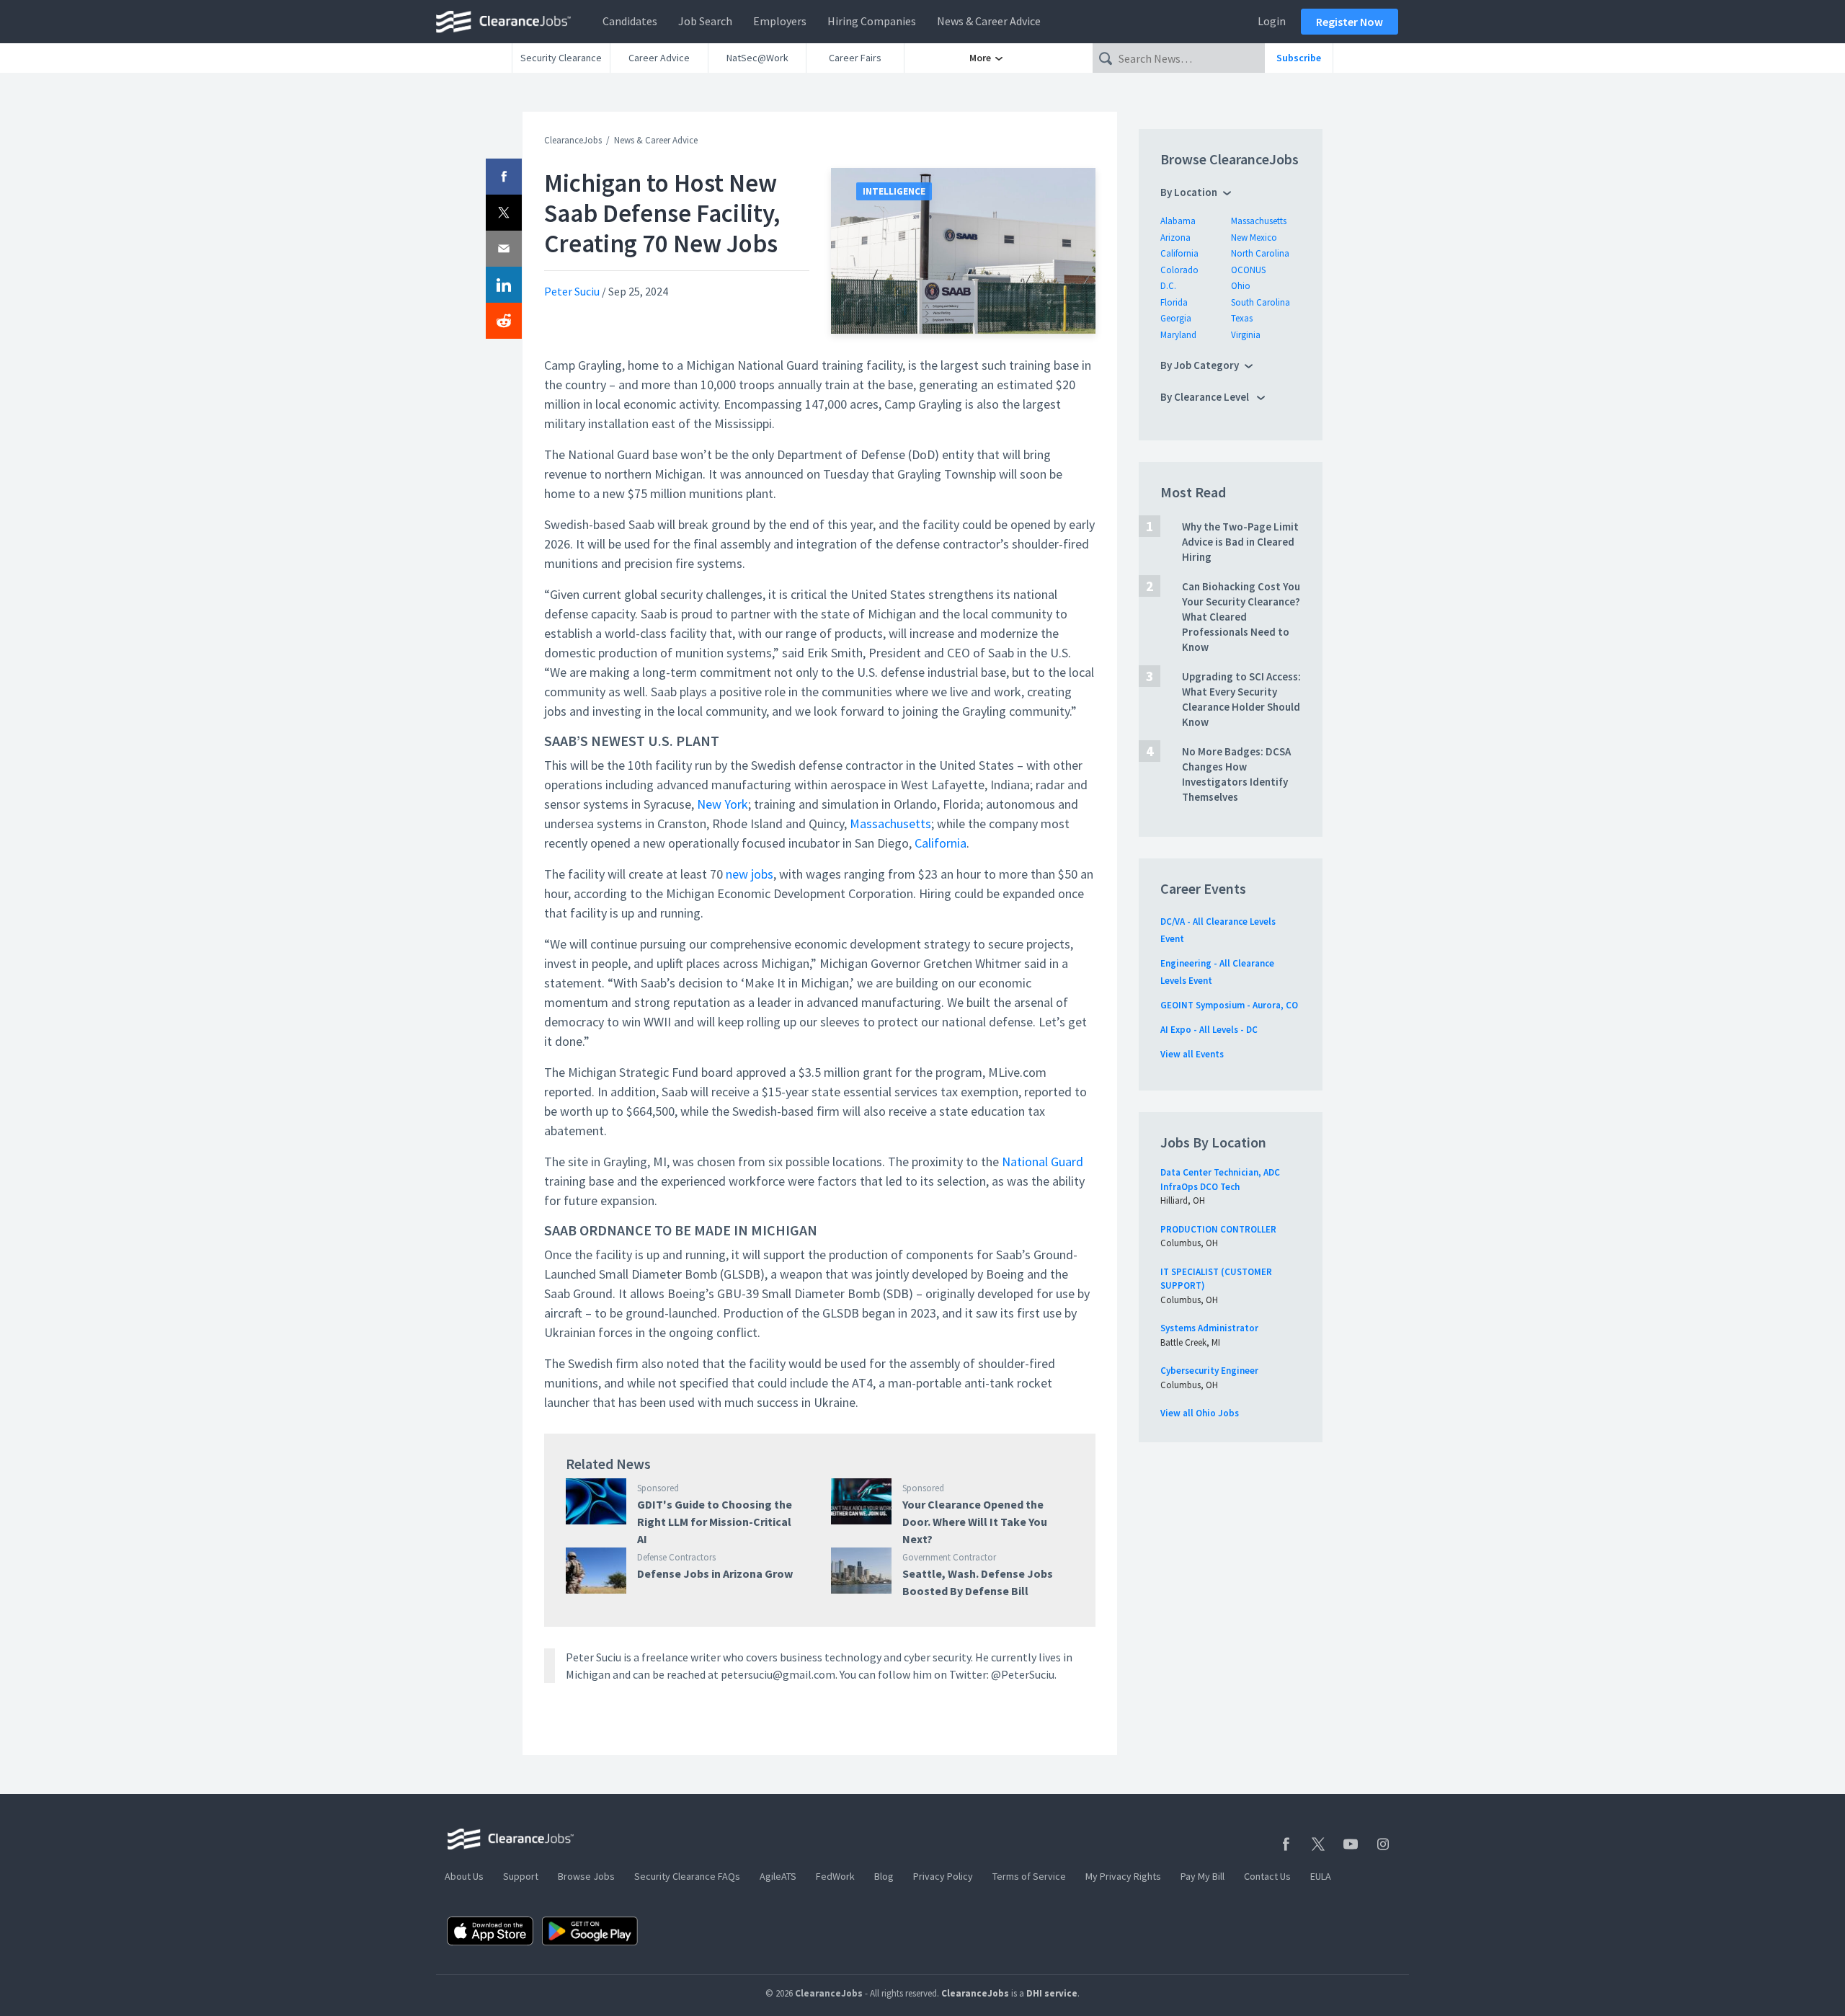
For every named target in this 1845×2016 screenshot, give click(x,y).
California (941, 843)
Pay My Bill (1202, 1876)
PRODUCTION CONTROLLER (1218, 1229)
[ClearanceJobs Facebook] (1286, 1844)
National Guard (1042, 1162)
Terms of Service (1029, 1876)
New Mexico (1254, 237)
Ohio (1241, 286)
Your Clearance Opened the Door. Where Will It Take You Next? (975, 1522)
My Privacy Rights (1123, 1876)
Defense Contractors (676, 1557)
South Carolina (1261, 302)
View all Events (1192, 1054)
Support (521, 1876)
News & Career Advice (989, 21)
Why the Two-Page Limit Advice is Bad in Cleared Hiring (1240, 542)
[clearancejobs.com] (507, 22)
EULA (1321, 1876)
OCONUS (1248, 270)
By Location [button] (1189, 192)
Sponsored (658, 1488)
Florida (1174, 302)
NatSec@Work (757, 58)
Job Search (705, 21)
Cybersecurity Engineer (1209, 1371)
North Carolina (1260, 253)
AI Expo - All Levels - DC (1209, 1030)
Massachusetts (890, 823)
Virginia (1246, 335)
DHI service (1052, 1993)
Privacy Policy (943, 1876)
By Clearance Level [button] (1206, 397)
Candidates (630, 21)
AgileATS (778, 1876)
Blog (884, 1876)
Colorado (1179, 270)
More (981, 58)
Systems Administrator (1209, 1328)
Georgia (1176, 318)
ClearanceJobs (573, 140)
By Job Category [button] (1200, 365)
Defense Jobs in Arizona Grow (715, 1573)
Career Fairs (855, 58)
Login (1272, 21)
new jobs (750, 874)
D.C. (1168, 286)
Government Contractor (949, 1557)
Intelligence (894, 191)
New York (723, 804)
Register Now (1350, 22)
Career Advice (659, 58)
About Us (464, 1876)
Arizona (1175, 237)
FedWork (835, 1876)
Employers (780, 21)
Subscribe (1299, 58)
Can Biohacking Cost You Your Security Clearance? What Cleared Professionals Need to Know (1241, 617)
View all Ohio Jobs (1200, 1413)
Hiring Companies (872, 21)
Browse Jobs (586, 1876)
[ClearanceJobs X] (1318, 1844)
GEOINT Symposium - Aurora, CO (1229, 1005)
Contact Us (1267, 1876)
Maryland (1178, 335)
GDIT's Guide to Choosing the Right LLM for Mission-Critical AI (715, 1522)
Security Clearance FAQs (687, 1876)
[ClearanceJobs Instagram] (1383, 1844)
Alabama (1178, 221)
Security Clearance (561, 58)
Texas (1242, 318)
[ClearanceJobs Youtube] (1351, 1844)
